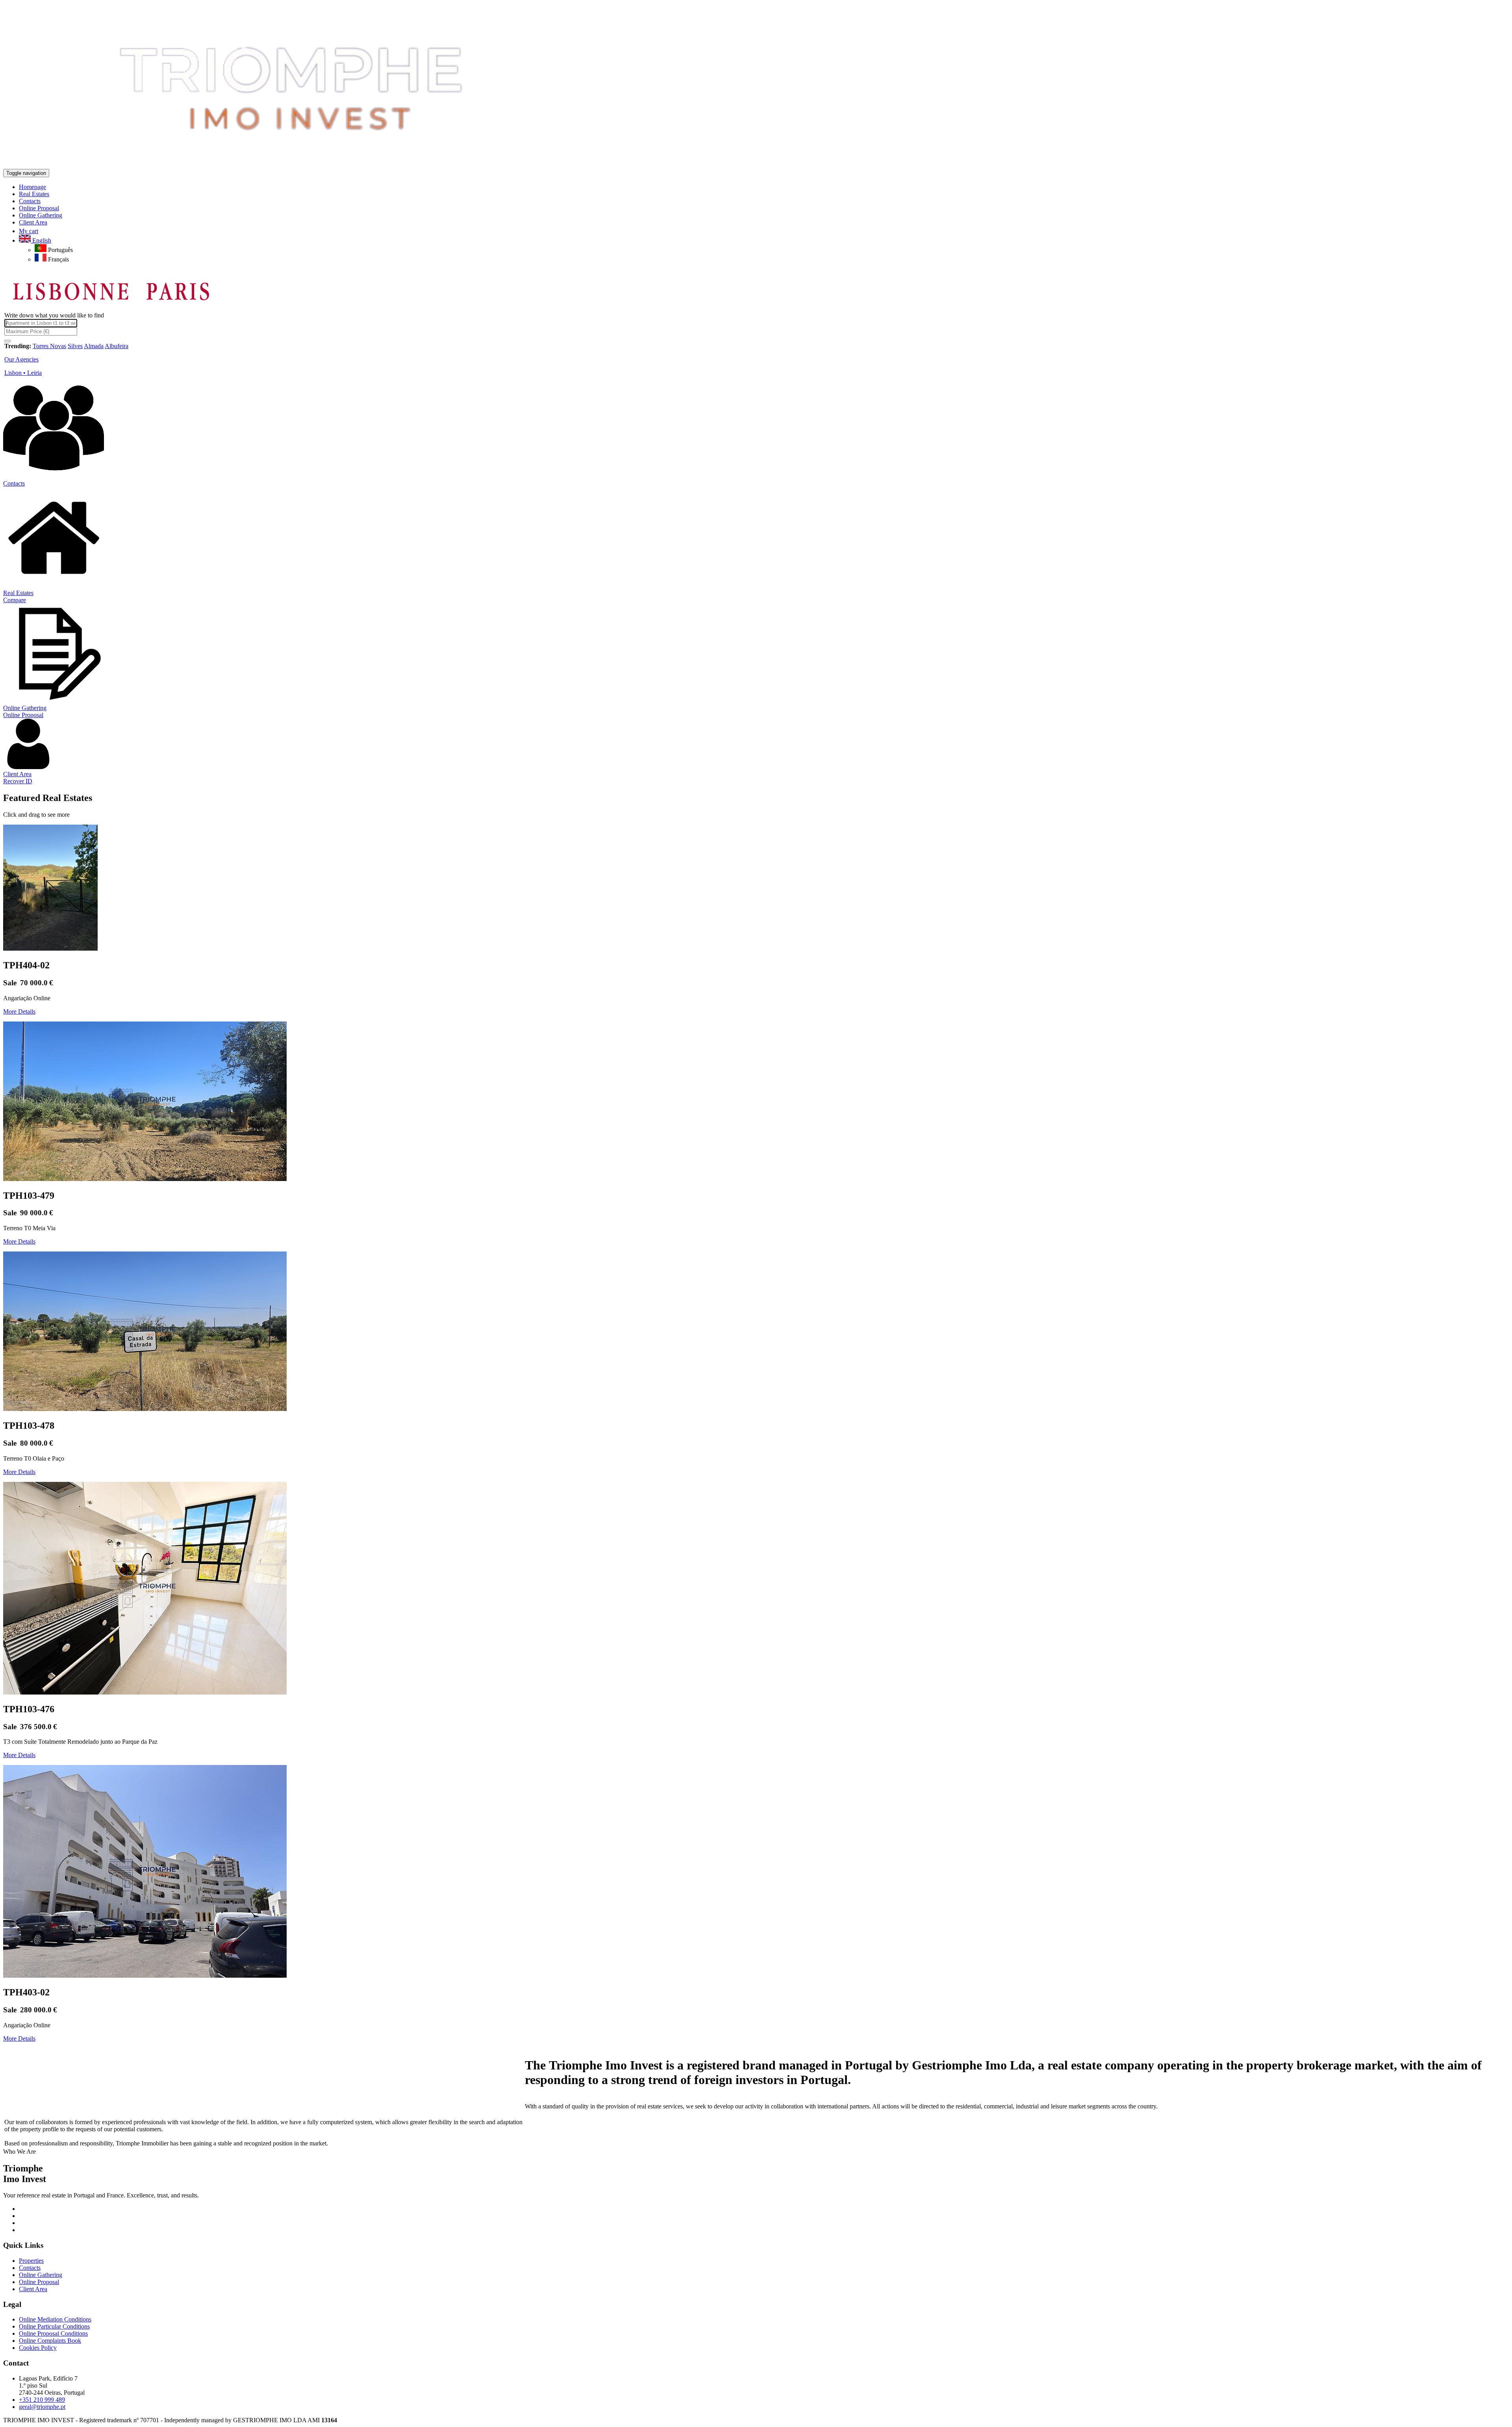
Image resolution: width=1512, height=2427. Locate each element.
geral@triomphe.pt (42, 2407)
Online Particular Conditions (54, 2326)
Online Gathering (25, 708)
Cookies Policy (38, 2348)
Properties (31, 2261)
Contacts (14, 483)
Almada (94, 346)
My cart (29, 231)
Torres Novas (49, 346)
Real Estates (18, 593)
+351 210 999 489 (42, 2400)
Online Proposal (23, 715)
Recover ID (18, 781)
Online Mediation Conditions (55, 2319)
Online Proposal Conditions (53, 2333)
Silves (75, 346)
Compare (15, 600)
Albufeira (117, 346)
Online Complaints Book (50, 2341)
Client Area (17, 774)
